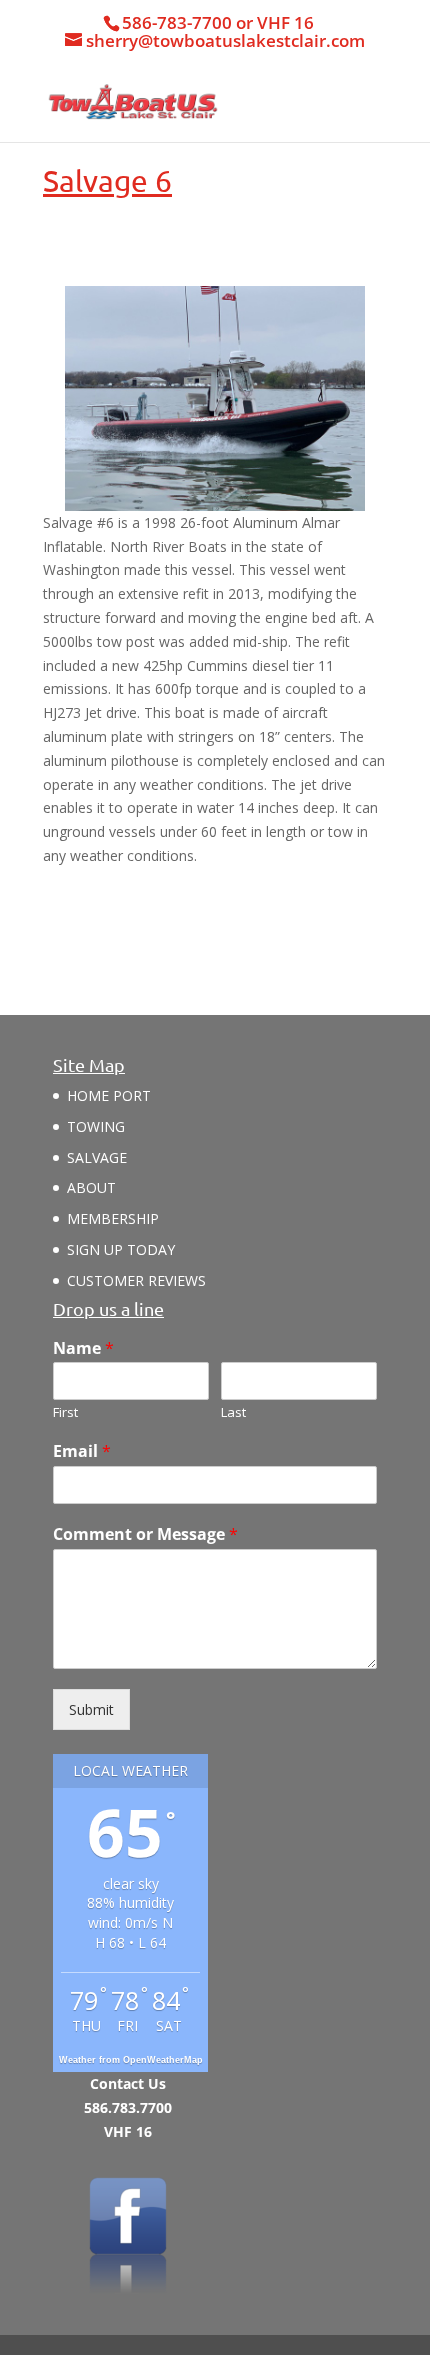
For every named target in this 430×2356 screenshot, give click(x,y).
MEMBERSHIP (113, 1218)
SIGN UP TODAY (121, 1249)
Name (83, 1348)
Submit (91, 1709)
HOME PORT (109, 1095)
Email (82, 1451)
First (65, 1412)
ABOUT (91, 1187)
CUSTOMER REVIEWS (136, 1280)
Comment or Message (145, 1534)
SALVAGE (97, 1157)
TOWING (96, 1126)
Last (233, 1412)
